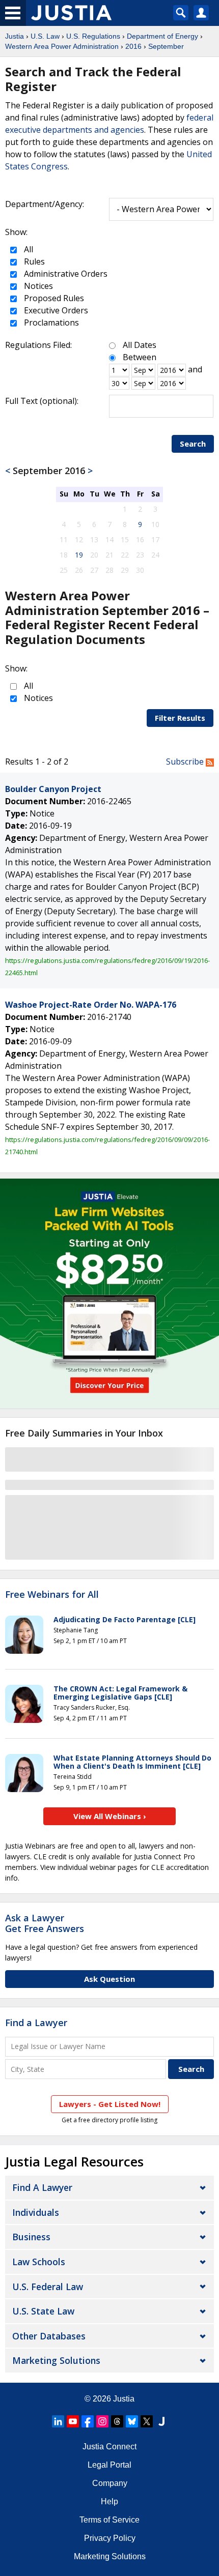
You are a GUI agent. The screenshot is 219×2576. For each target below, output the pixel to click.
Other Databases (49, 2336)
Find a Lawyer (36, 2023)
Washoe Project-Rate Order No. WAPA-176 (91, 1005)
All (28, 249)
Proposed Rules (53, 298)
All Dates (140, 345)
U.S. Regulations (93, 36)
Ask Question (109, 1979)
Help (109, 2501)
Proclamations (50, 323)
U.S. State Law (43, 2311)
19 (79, 555)
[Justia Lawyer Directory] (161, 2421)
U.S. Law (45, 36)
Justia (15, 36)
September (166, 46)
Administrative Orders (65, 274)
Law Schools (39, 2262)
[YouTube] (73, 2421)
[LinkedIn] (58, 2421)
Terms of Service (109, 2520)
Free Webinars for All (52, 1595)
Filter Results (180, 718)
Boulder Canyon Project (53, 789)
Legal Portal (109, 2465)
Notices (37, 286)
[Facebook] (88, 2421)
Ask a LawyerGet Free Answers (45, 1923)
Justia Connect (109, 2447)
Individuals (36, 2212)
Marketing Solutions (56, 2360)
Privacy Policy (110, 2538)
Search (193, 444)
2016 (133, 46)
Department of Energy (162, 36)
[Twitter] (147, 2421)
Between (140, 357)
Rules (33, 261)
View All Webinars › (110, 1816)
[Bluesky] (132, 2421)
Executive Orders (55, 310)
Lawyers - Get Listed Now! (110, 2104)
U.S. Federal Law (48, 2287)
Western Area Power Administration (62, 46)
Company (110, 2483)
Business (31, 2237)
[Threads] (117, 2421)
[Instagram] (102, 2421)
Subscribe (186, 762)
